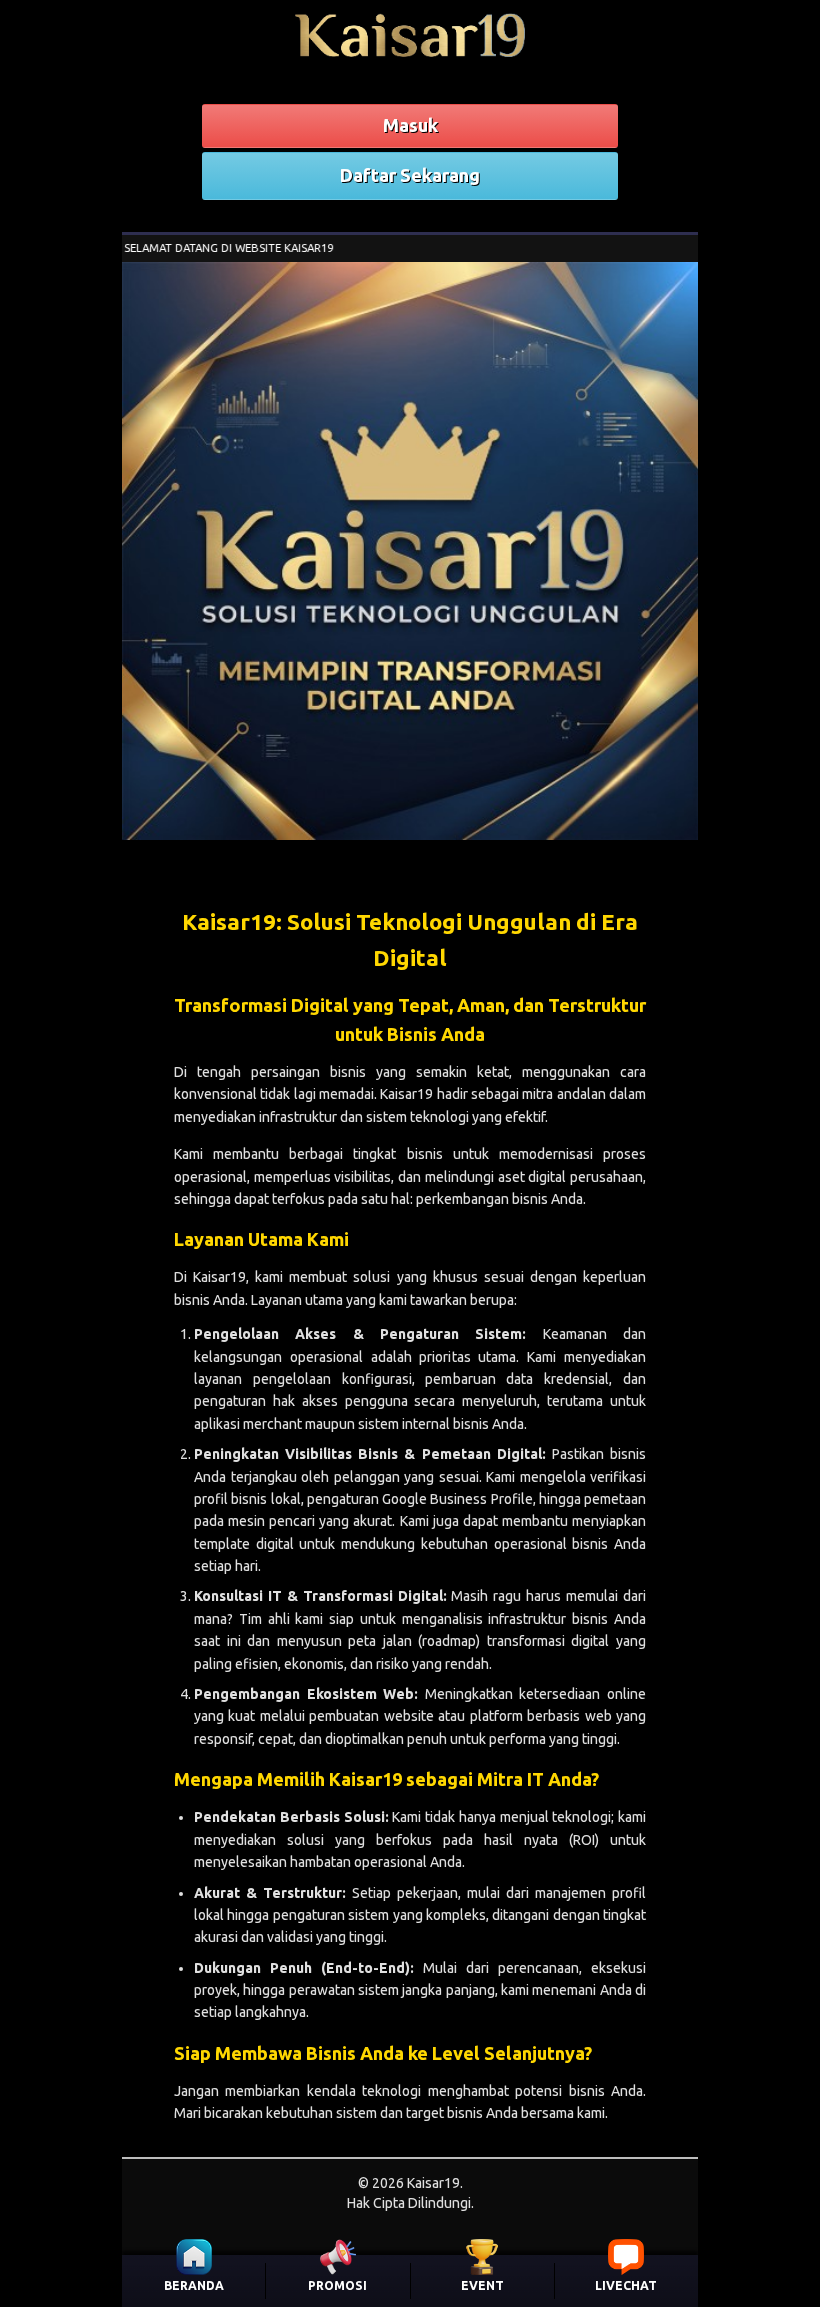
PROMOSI (337, 2285)
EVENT (482, 2285)
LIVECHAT (626, 2285)
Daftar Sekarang (410, 175)
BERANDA (194, 2285)
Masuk (410, 125)
